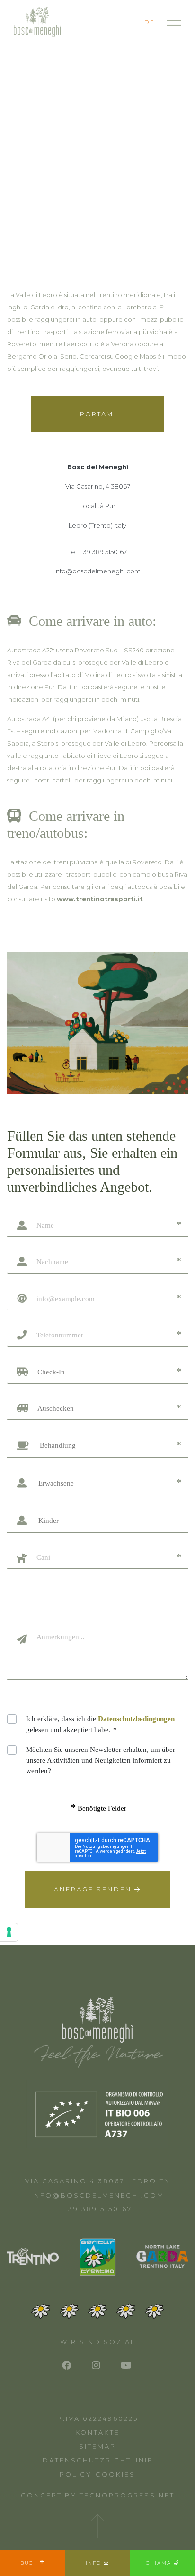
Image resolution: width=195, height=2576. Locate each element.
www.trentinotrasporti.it (100, 899)
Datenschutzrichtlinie (98, 2460)
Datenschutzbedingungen (136, 1719)
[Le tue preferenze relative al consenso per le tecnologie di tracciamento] (9, 1932)
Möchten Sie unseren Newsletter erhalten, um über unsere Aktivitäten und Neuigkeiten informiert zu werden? (101, 1760)
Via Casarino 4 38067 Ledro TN (98, 2181)
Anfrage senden (94, 1889)
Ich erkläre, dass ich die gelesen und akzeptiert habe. (100, 1724)
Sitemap (97, 2446)
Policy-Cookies (97, 2474)
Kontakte (97, 2432)
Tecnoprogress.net (127, 2495)
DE (150, 22)
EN (134, 22)
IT (120, 22)
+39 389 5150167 (98, 2209)
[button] (98, 1372)
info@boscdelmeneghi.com (98, 2195)
